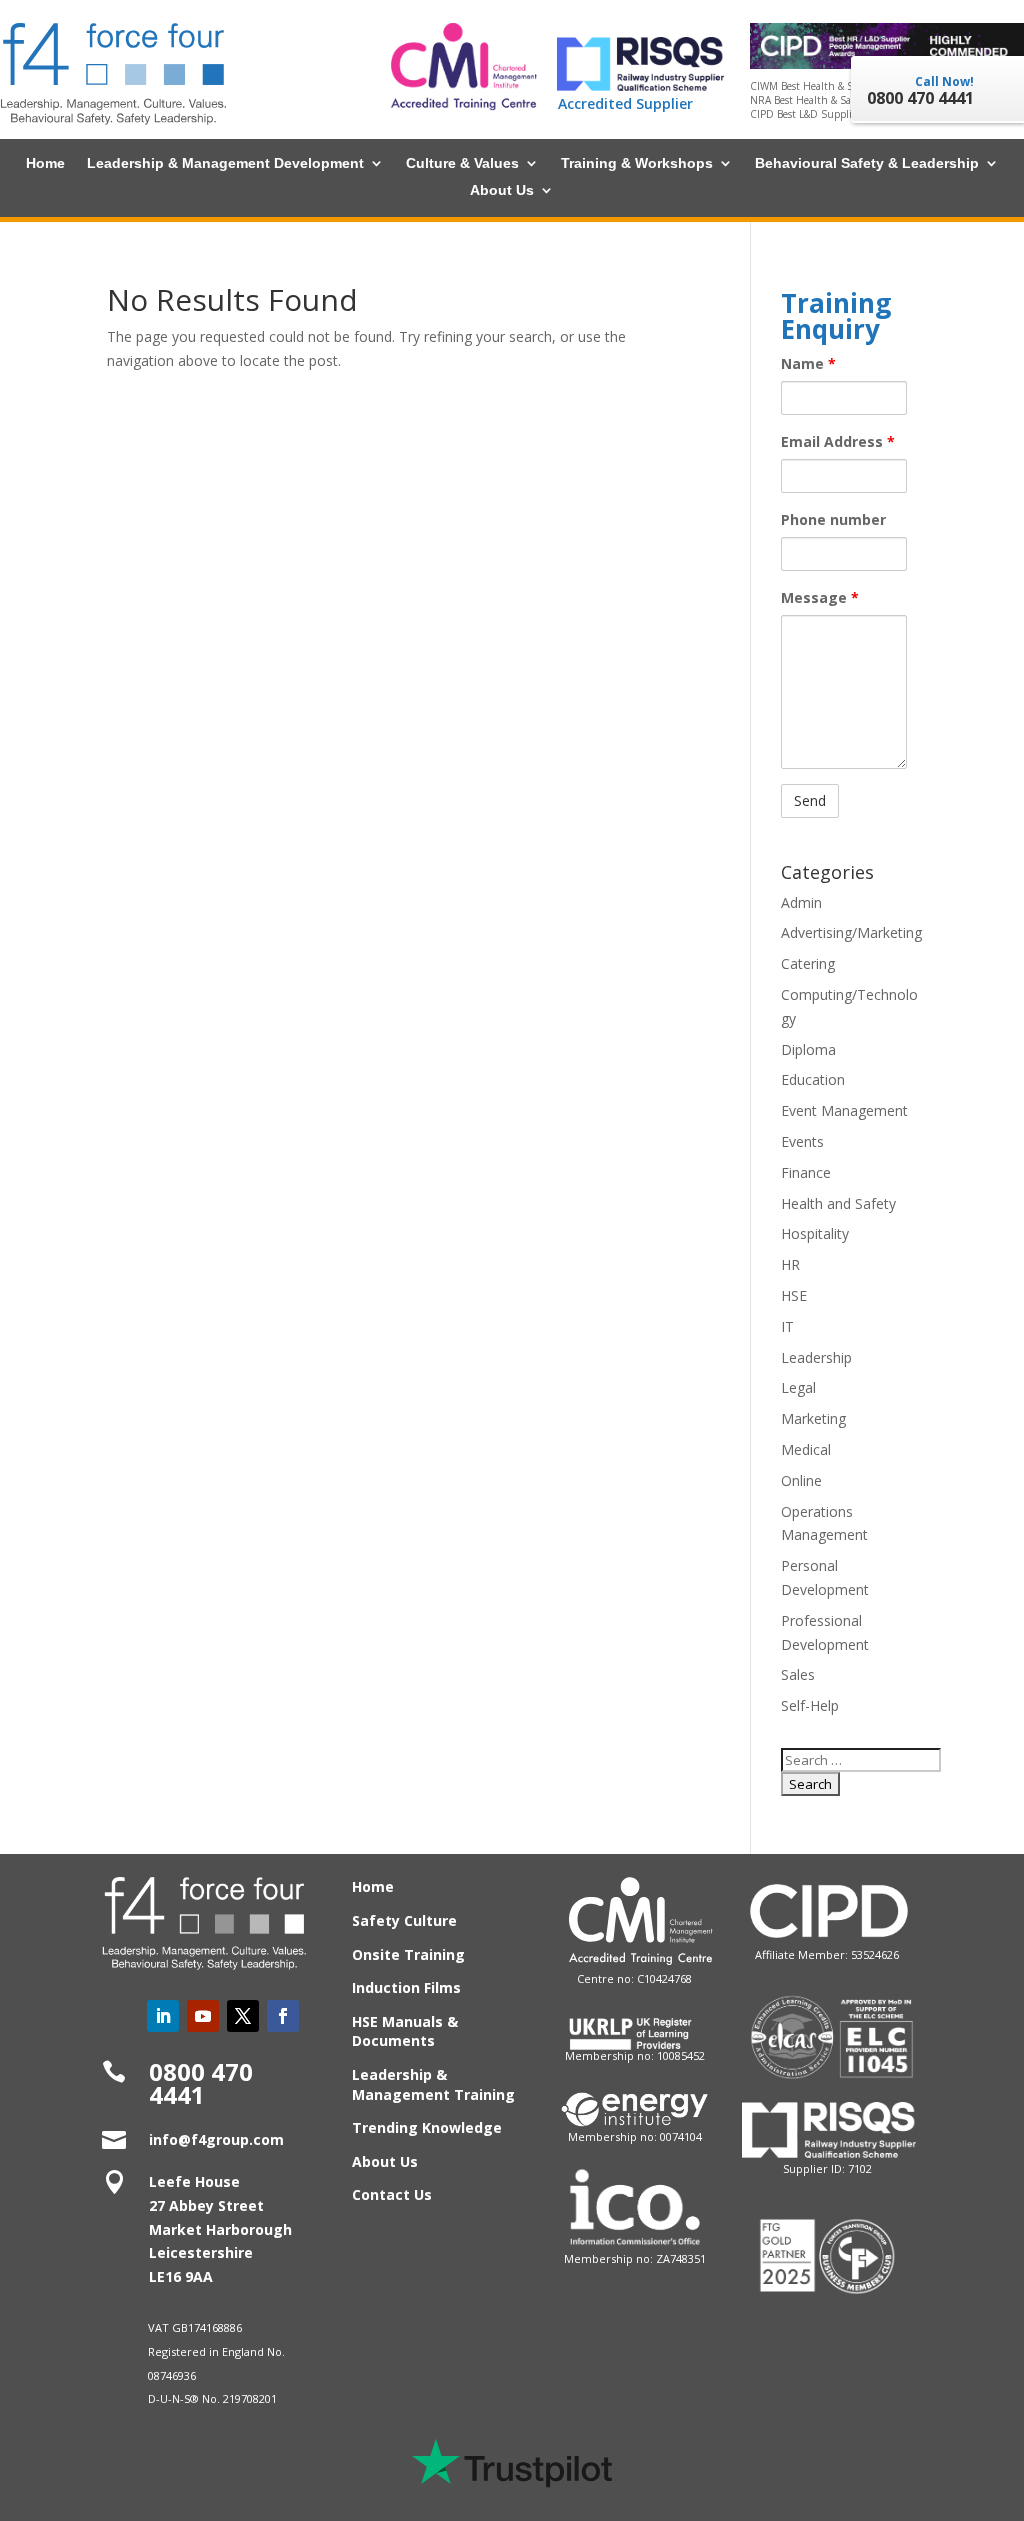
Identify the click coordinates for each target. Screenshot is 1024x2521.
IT (787, 1326)
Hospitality (815, 1233)
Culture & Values (462, 163)
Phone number (833, 519)
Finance (806, 1172)
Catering (808, 963)
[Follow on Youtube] (203, 2016)
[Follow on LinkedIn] (163, 2016)
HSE (794, 1295)
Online (801, 1480)
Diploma (808, 1049)
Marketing (813, 1418)
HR (790, 1264)
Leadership (816, 1357)
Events (802, 1141)
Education (813, 1079)
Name (808, 363)
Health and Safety (838, 1203)
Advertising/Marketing (851, 932)
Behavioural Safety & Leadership (867, 163)
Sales (798, 1674)
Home (45, 163)
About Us (502, 190)
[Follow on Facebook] (283, 2016)
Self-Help (810, 1705)
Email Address (838, 441)
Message (820, 597)
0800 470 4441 (201, 2083)
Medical (806, 1449)
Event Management (844, 1110)
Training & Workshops (637, 163)
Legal (798, 1387)
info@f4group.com (216, 2139)
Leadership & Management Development (225, 163)
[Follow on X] (243, 2016)
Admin (801, 902)
